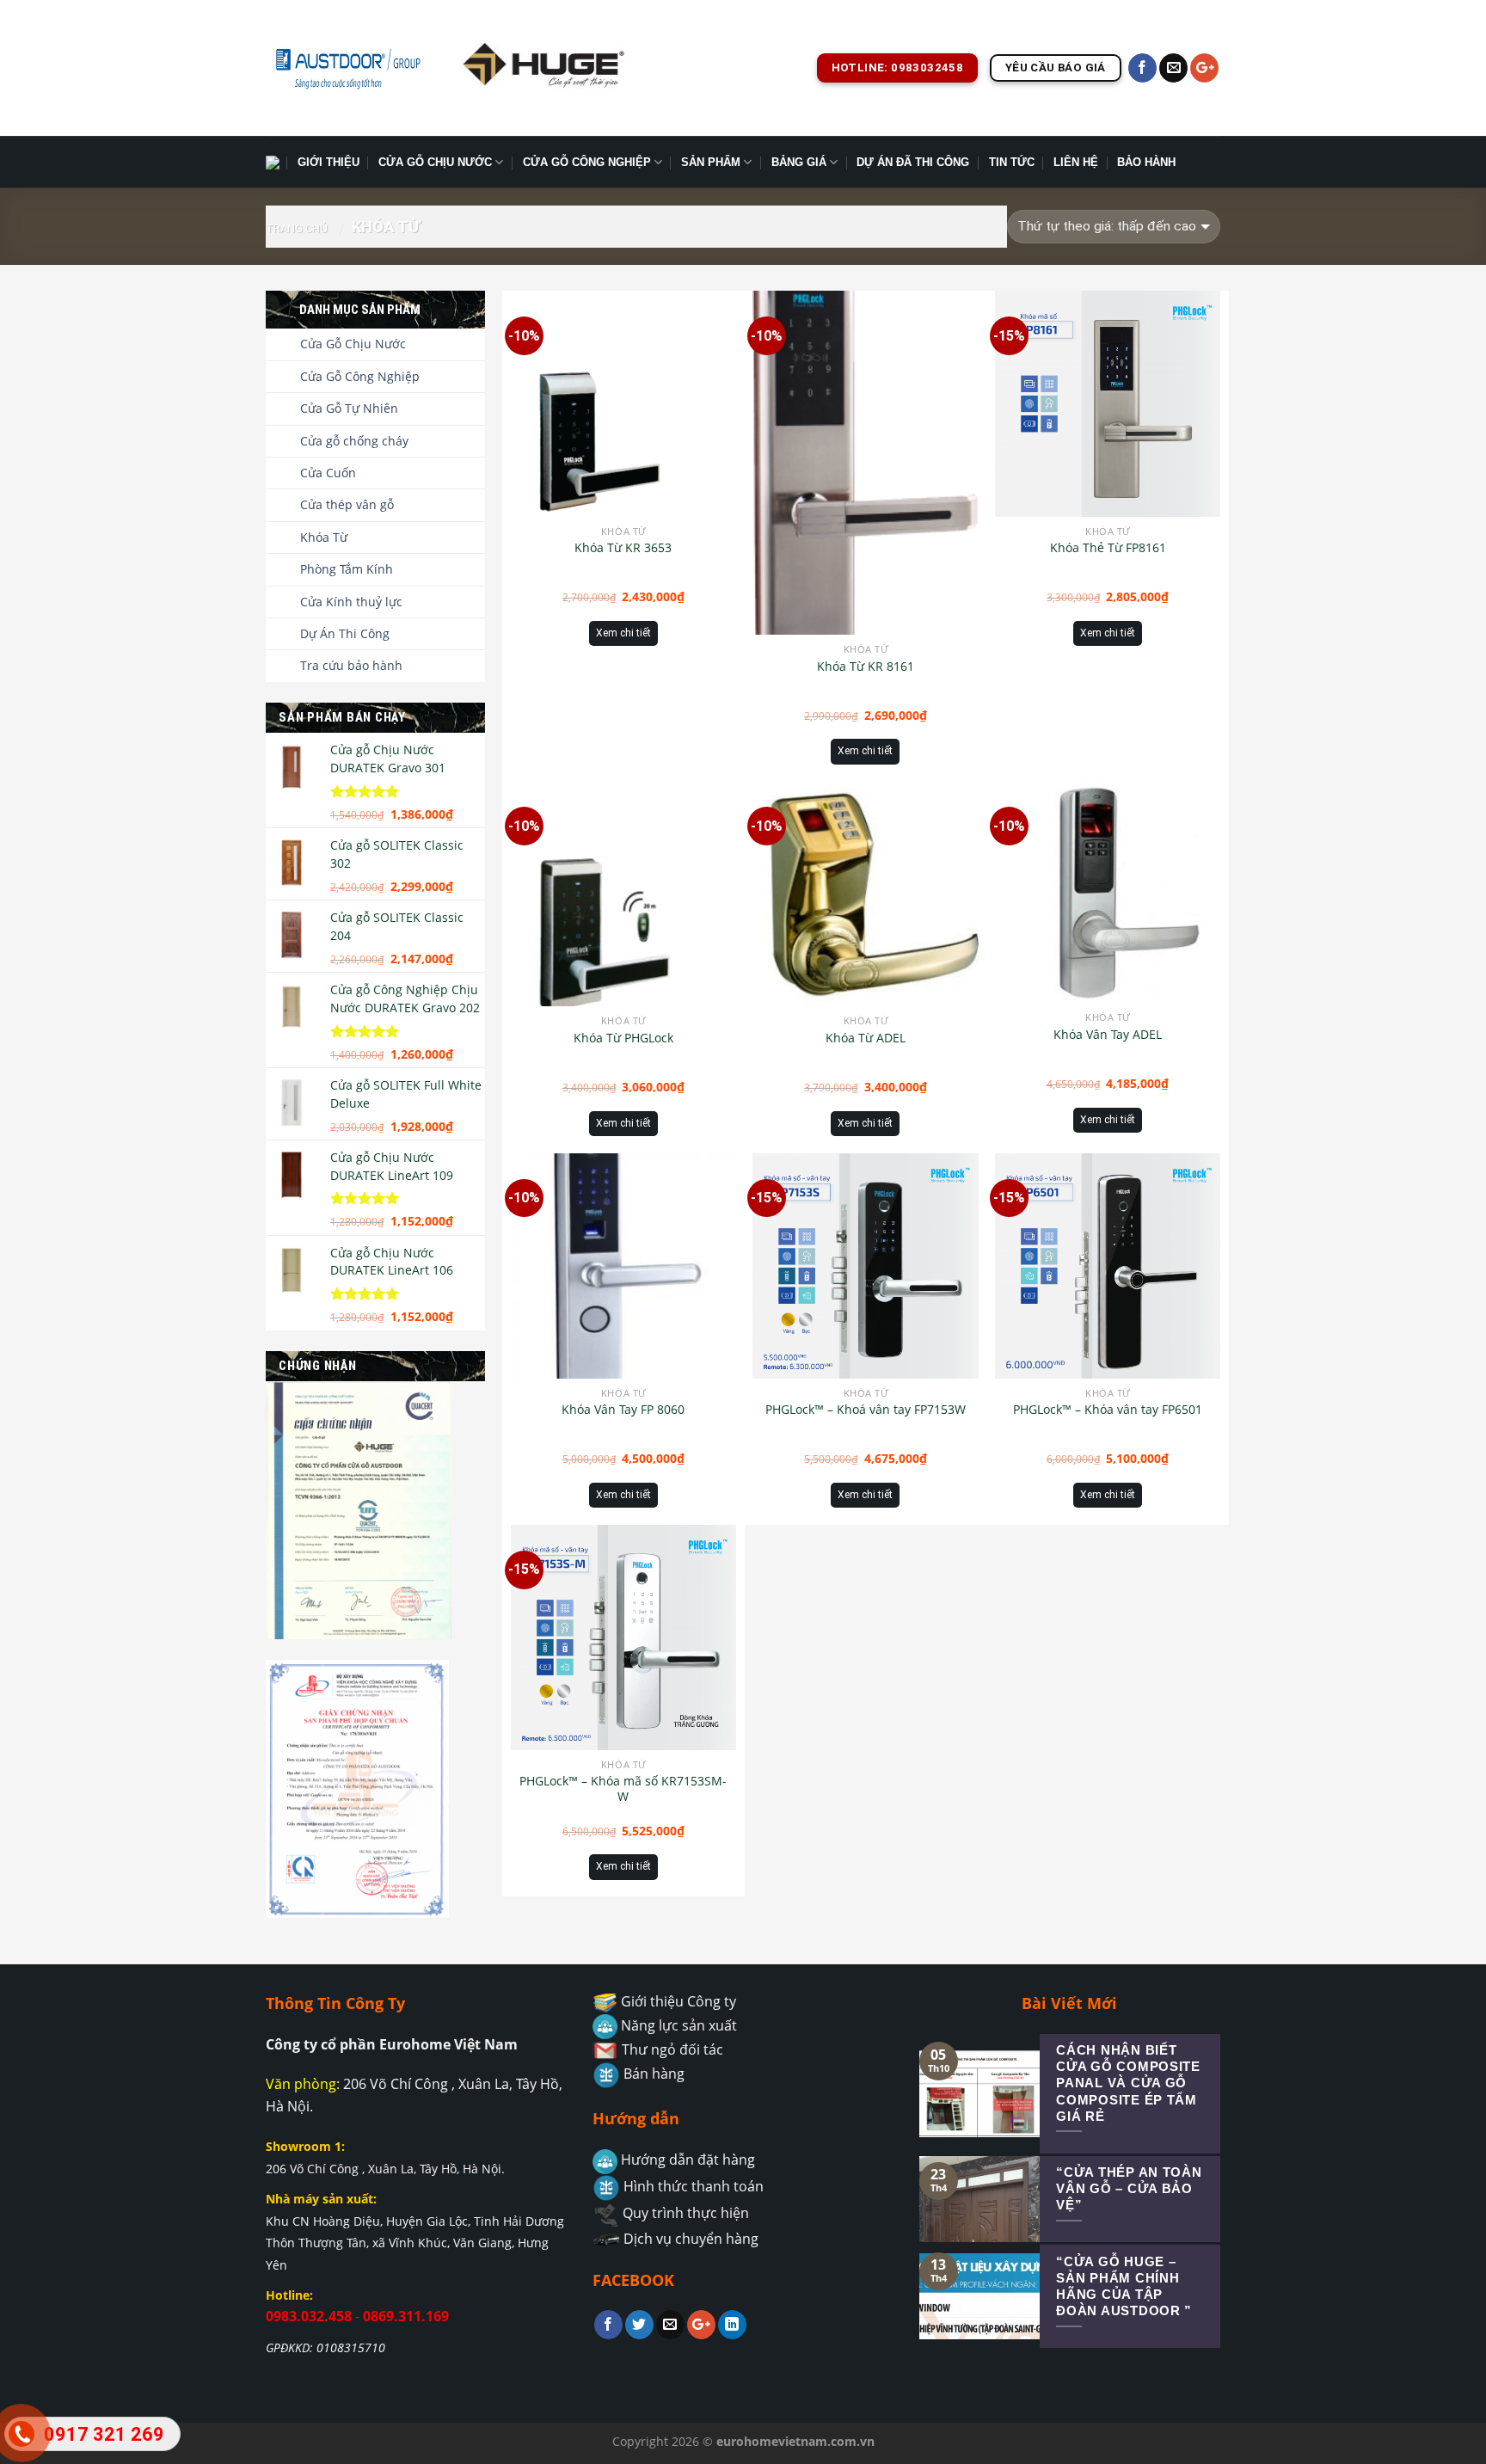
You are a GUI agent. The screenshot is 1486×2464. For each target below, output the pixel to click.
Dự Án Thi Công (345, 633)
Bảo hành (1146, 162)
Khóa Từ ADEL (866, 1038)
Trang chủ (297, 228)
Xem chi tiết (623, 633)
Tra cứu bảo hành (351, 665)
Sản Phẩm (711, 162)
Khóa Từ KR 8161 (866, 667)
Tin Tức (1012, 162)
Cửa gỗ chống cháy (354, 441)
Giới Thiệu (329, 162)
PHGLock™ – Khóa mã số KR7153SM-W (623, 1789)
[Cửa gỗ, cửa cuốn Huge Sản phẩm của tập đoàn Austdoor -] (347, 68)
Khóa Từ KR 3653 (623, 548)
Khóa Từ (324, 537)
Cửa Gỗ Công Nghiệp (587, 162)
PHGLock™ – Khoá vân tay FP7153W (866, 1410)
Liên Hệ (1076, 162)
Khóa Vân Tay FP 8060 (623, 1410)
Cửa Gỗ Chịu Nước (435, 162)
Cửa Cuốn (328, 473)
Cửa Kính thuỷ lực (351, 602)
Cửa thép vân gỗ (347, 504)
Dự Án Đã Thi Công (913, 162)
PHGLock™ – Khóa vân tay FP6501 (1108, 1410)
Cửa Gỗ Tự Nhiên (349, 408)
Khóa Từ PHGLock (623, 1038)
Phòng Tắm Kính (347, 569)
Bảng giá (799, 162)
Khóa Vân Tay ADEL (1108, 1035)
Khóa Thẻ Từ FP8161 (1108, 548)
